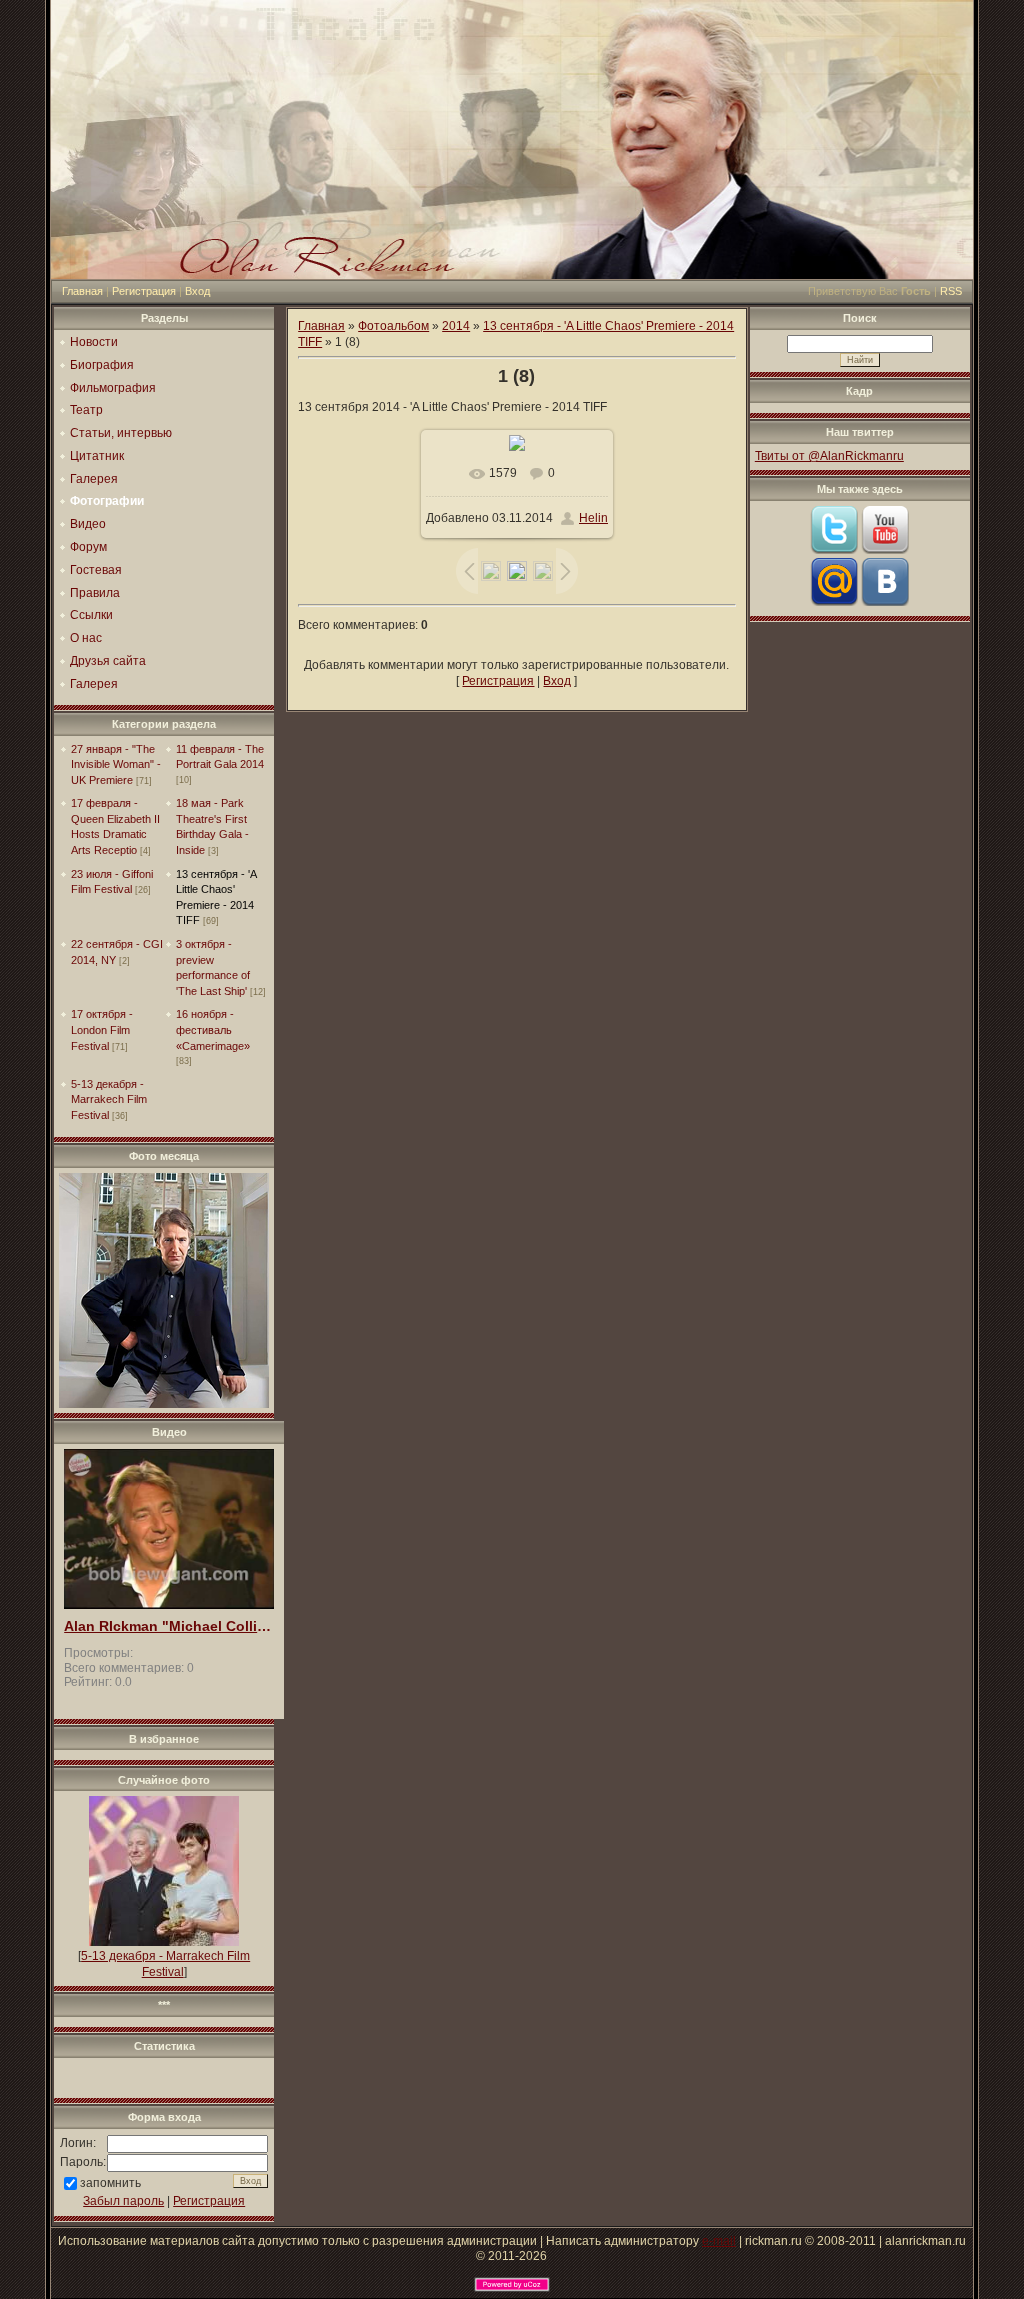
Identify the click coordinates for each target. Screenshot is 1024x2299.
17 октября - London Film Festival (102, 1029)
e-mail (719, 2241)
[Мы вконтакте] (885, 602)
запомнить (110, 2183)
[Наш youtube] (885, 550)
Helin (593, 518)
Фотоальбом (393, 326)
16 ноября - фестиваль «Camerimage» (213, 1029)
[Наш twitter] (834, 550)
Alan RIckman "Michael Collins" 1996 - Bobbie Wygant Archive (169, 1626)
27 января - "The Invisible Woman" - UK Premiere (116, 764)
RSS (951, 291)
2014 (456, 326)
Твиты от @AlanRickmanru (829, 456)
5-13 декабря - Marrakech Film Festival (109, 1099)
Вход (197, 291)
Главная (82, 291)
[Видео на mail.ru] (834, 602)
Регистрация (144, 291)
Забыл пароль (123, 2201)
